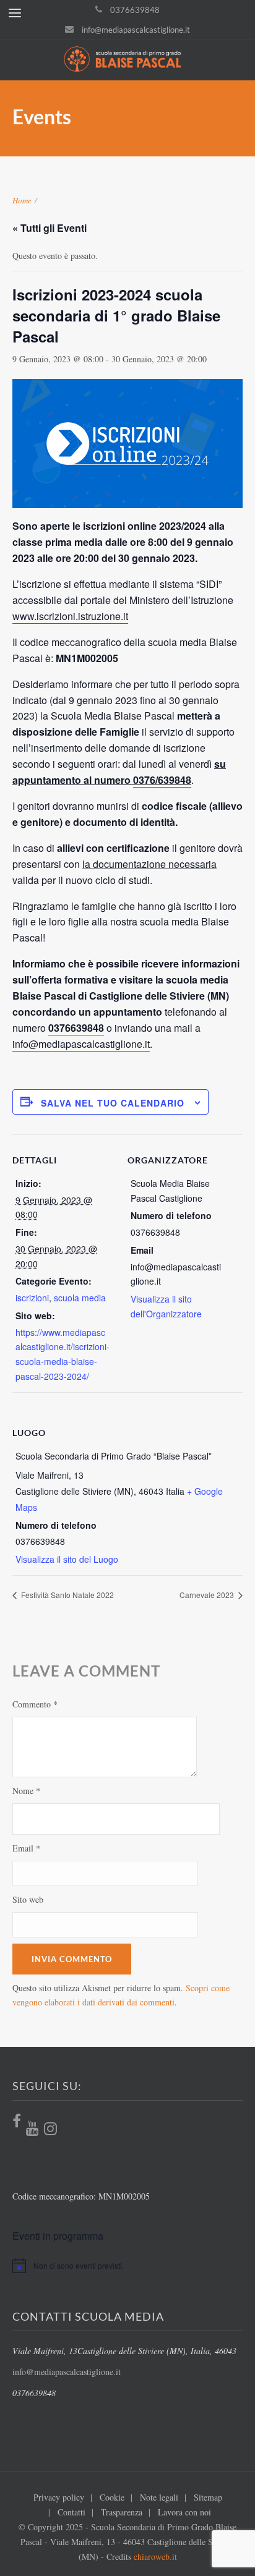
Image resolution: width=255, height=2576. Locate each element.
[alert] (127, 2266)
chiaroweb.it (155, 2557)
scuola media (80, 1298)
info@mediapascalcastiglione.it (136, 30)
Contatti (71, 2512)
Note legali (159, 2497)
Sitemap (208, 2497)
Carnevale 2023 (208, 1595)
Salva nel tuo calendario (113, 1103)
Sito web (28, 1899)
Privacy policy (59, 2497)
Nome (26, 1791)
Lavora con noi (184, 2512)
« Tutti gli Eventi (50, 228)
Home (22, 200)
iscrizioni (32, 1298)
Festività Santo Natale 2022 (67, 1595)
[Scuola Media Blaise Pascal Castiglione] (127, 60)
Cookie (112, 2497)
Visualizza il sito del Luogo (67, 1559)
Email (26, 1848)
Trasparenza (122, 2512)
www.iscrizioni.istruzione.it (70, 616)
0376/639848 (162, 780)
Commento (35, 1704)
